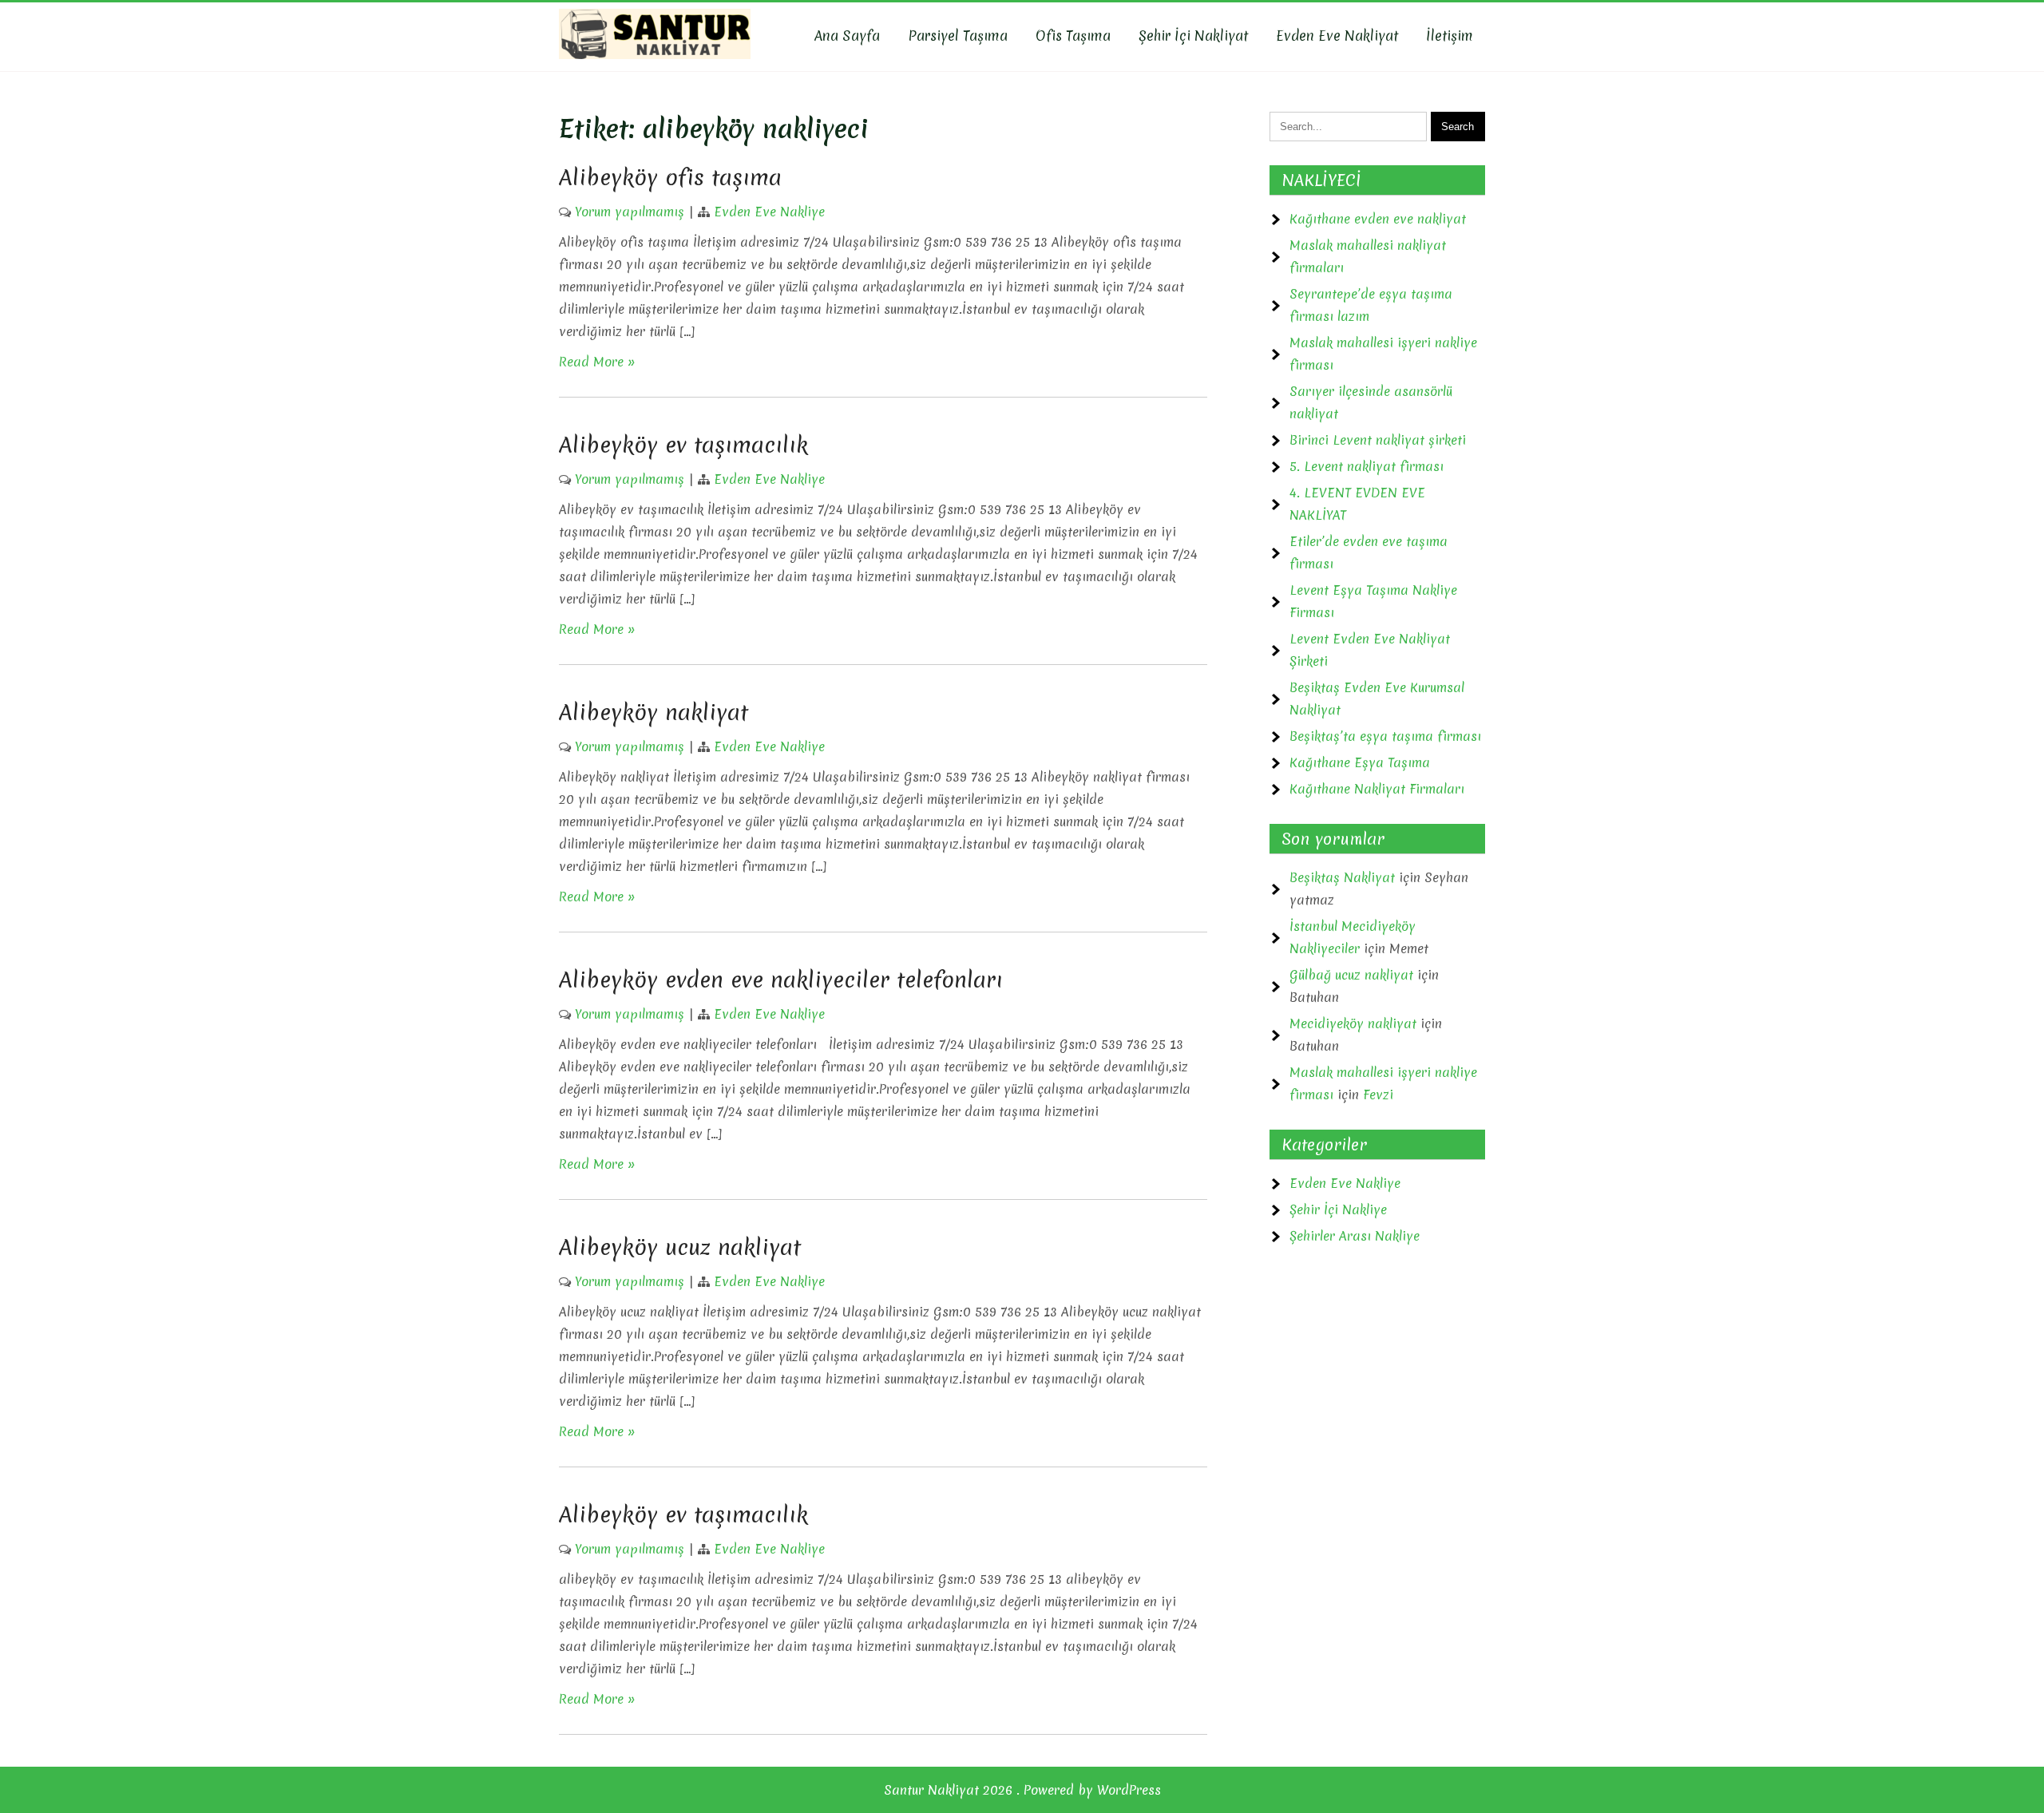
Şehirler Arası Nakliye (1355, 1236)
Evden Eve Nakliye (769, 212)
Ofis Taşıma (1073, 36)
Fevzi (1378, 1095)
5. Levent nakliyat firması (1367, 466)
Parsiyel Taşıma (958, 36)
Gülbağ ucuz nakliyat (1351, 975)
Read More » (597, 362)
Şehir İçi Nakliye (1338, 1209)
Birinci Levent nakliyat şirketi (1378, 440)
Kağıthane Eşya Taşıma (1360, 762)
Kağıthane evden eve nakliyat (1378, 219)
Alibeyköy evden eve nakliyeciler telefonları (781, 980)
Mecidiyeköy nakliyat (1353, 1023)
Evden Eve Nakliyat (1337, 36)
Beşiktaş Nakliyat (1342, 877)
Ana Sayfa (847, 36)
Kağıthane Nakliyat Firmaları (1377, 789)
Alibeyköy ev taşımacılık (683, 445)
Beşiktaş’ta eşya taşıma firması (1385, 736)
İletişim (1450, 36)
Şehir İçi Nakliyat (1193, 36)
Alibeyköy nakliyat (654, 712)
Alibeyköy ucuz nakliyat (680, 1247)
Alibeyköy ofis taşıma (670, 177)
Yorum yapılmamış (630, 212)
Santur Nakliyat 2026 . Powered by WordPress (1022, 1790)
